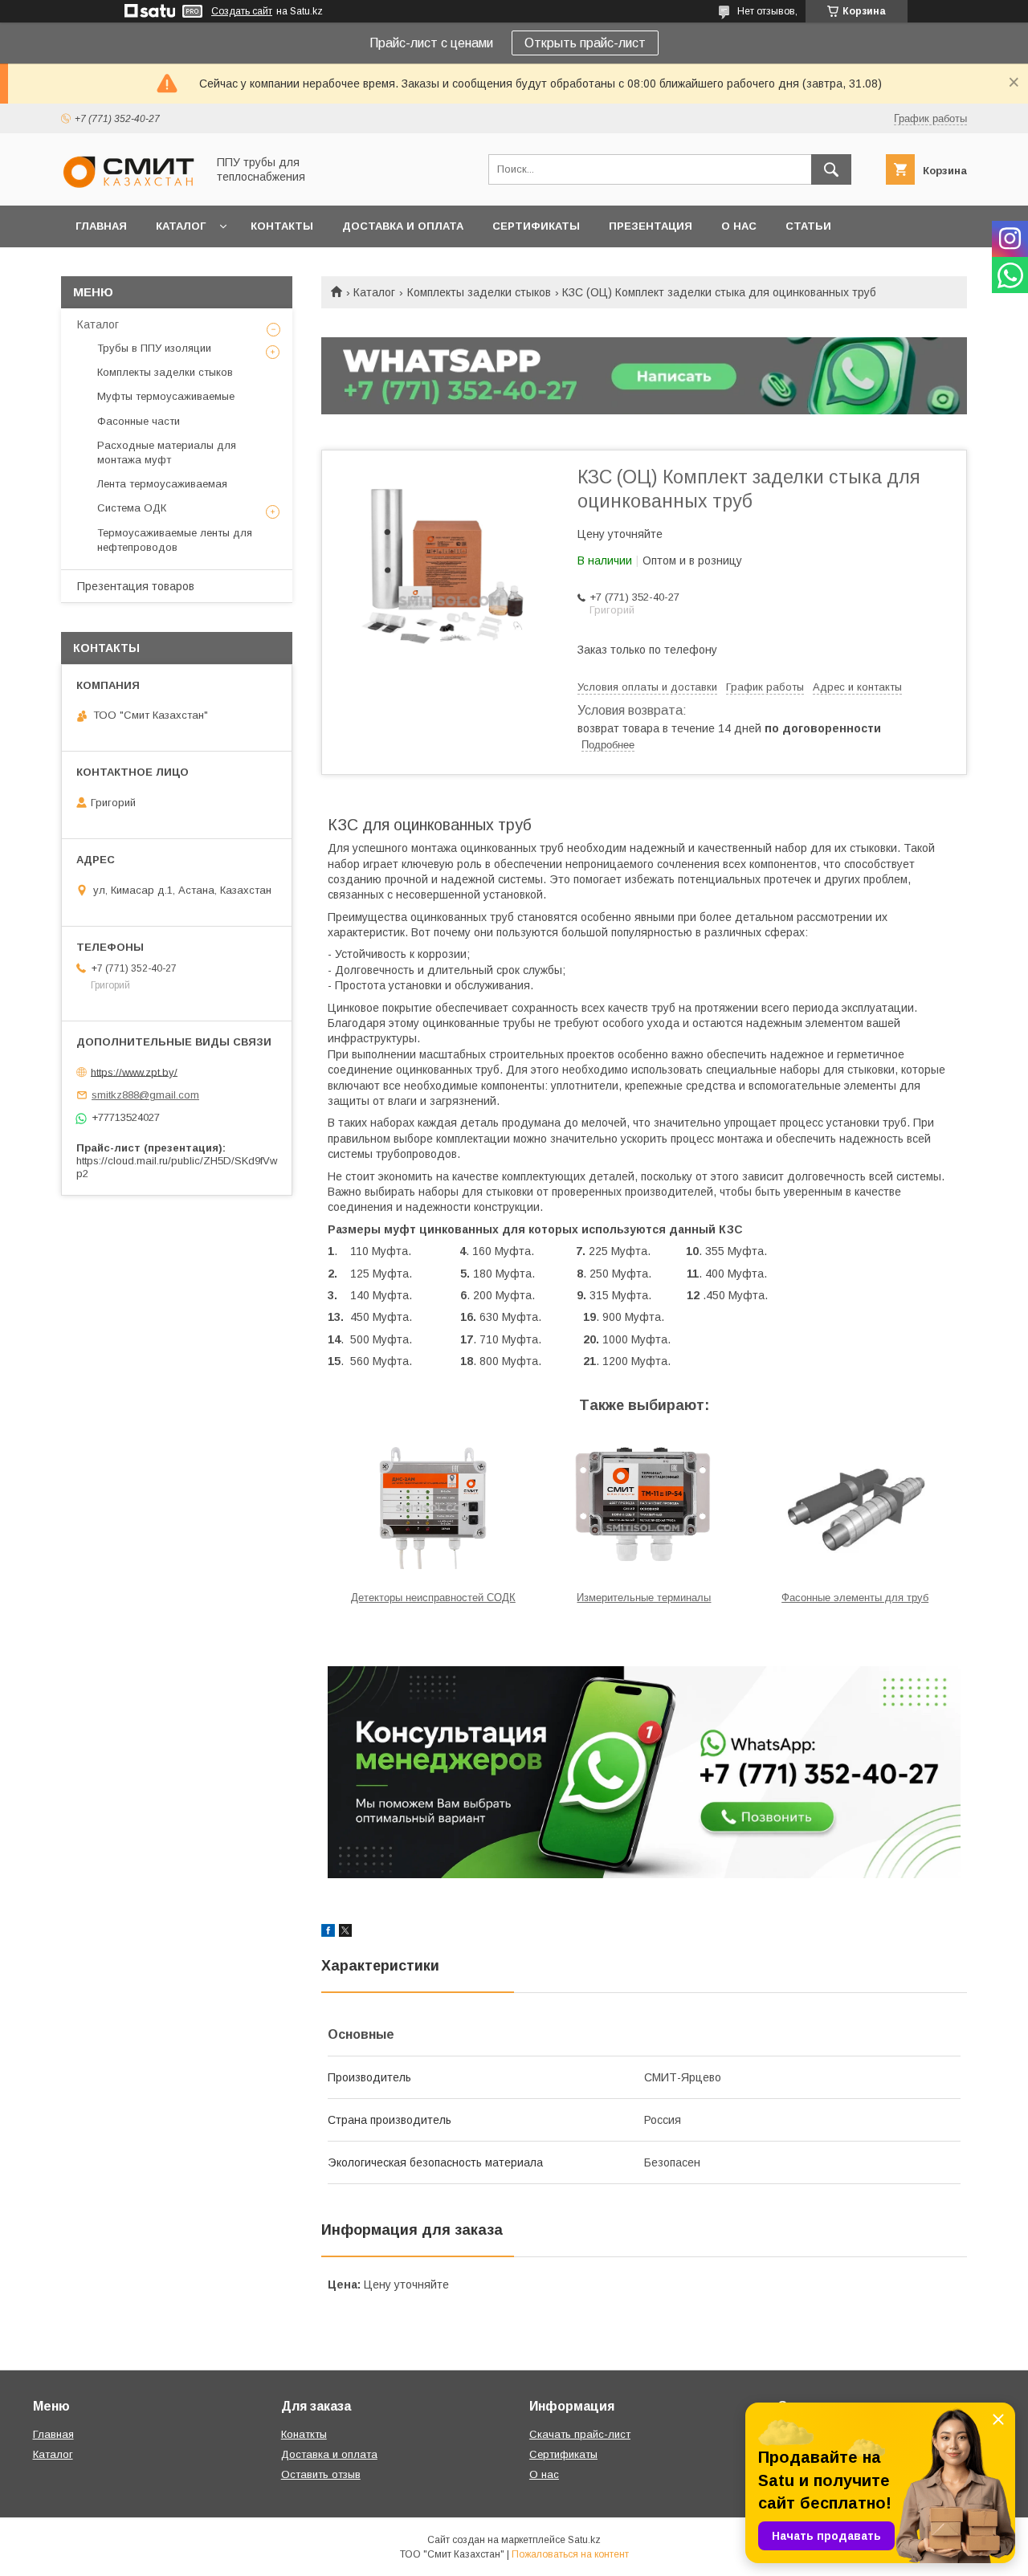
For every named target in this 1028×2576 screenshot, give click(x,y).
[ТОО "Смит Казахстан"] (129, 185)
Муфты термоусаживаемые (166, 396)
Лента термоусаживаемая (162, 484)
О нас (739, 226)
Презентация (651, 226)
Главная (101, 226)
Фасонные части (139, 421)
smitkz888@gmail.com (145, 1095)
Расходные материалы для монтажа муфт (167, 452)
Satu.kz (584, 2540)
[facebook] (328, 1933)
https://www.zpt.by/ (134, 1072)
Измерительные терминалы (644, 1598)
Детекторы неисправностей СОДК (433, 1598)
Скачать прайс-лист (580, 2434)
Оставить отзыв (321, 2474)
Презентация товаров (136, 586)
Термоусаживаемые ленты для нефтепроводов (175, 540)
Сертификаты (536, 226)
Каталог (181, 226)
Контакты (282, 226)
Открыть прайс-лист (585, 43)
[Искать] (831, 169)
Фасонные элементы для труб (855, 1598)
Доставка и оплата (403, 226)
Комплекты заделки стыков (479, 292)
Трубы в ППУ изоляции (154, 348)
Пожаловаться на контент (570, 2554)
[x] (345, 1933)
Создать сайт (242, 11)
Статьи (808, 226)
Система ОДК (132, 508)
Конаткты (304, 2434)
